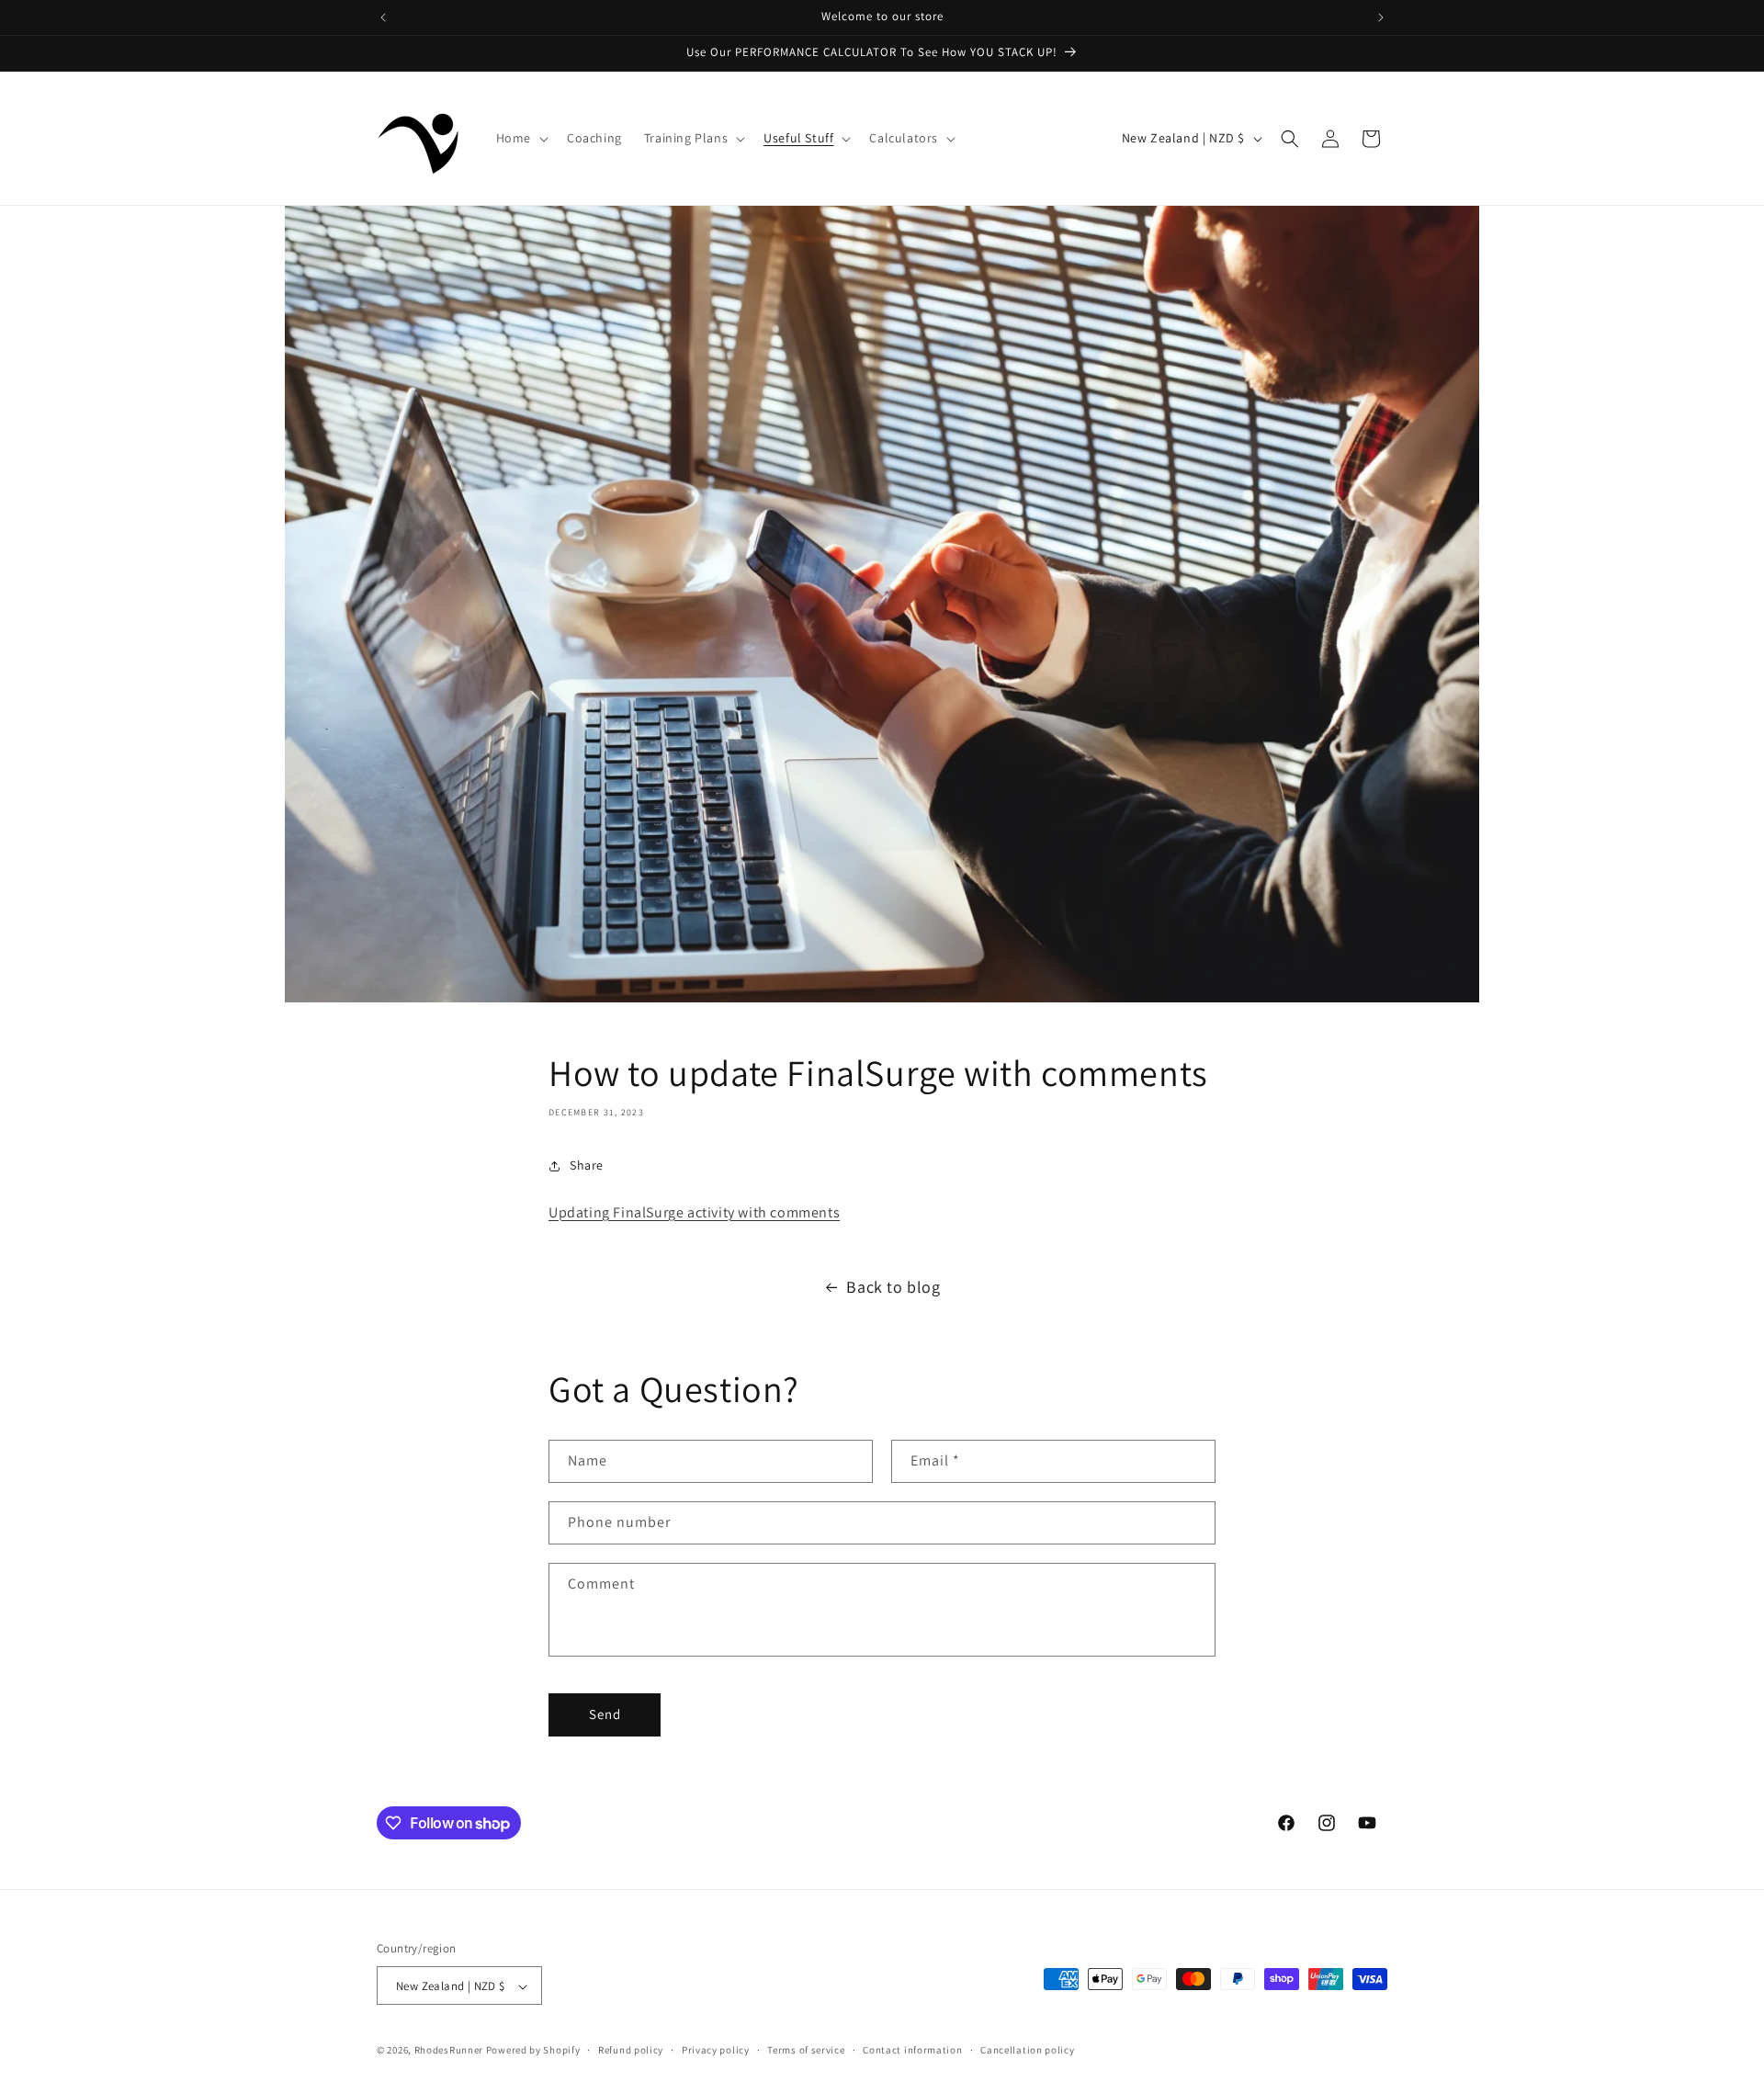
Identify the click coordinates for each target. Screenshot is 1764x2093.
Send (605, 1715)
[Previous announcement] (383, 17)
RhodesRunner (449, 2051)
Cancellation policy (1027, 2050)
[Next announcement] (1381, 17)
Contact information (912, 2050)
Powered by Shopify (533, 2051)
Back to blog (893, 1287)
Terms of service (806, 2050)
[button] (520, 138)
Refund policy (631, 2050)
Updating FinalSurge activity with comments (694, 1212)
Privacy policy (716, 2050)
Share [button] (587, 1165)
